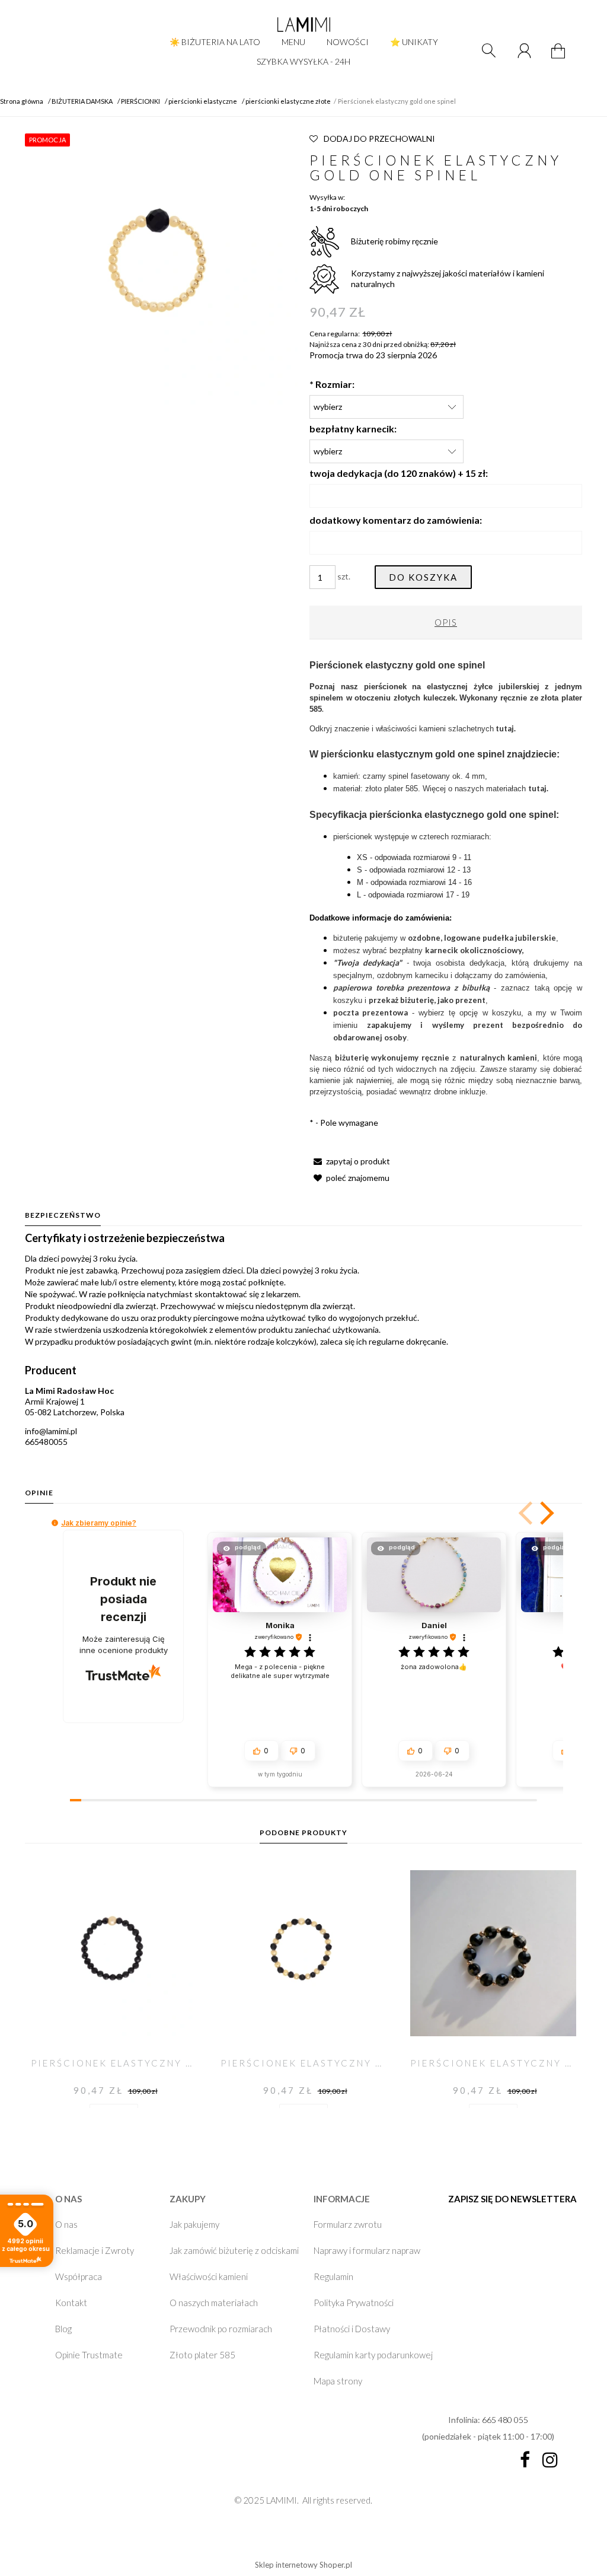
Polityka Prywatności (354, 2303)
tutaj (537, 788)
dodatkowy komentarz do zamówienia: (396, 520)
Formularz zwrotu (348, 2224)
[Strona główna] (303, 24)
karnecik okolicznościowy (473, 950)
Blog (63, 2329)
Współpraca (79, 2276)
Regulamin (333, 2276)
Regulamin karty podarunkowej (373, 2355)
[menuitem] (215, 42)
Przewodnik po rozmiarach (221, 2329)
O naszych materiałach (214, 2303)
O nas (66, 2224)
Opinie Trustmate (89, 2355)
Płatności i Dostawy (352, 2329)
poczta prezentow (368, 1012)
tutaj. (506, 728)
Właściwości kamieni (209, 2276)
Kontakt (71, 2303)
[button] (350, 1161)
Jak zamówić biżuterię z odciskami (234, 2250)
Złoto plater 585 (202, 2355)
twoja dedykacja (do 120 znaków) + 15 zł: (399, 473)
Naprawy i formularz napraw (367, 2250)
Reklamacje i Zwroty (95, 2250)
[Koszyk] (560, 58)
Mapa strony (338, 2381)
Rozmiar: (332, 384)
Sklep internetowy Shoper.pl (303, 2565)
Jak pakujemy (194, 2224)
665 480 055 (505, 2420)
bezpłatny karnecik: (353, 429)
